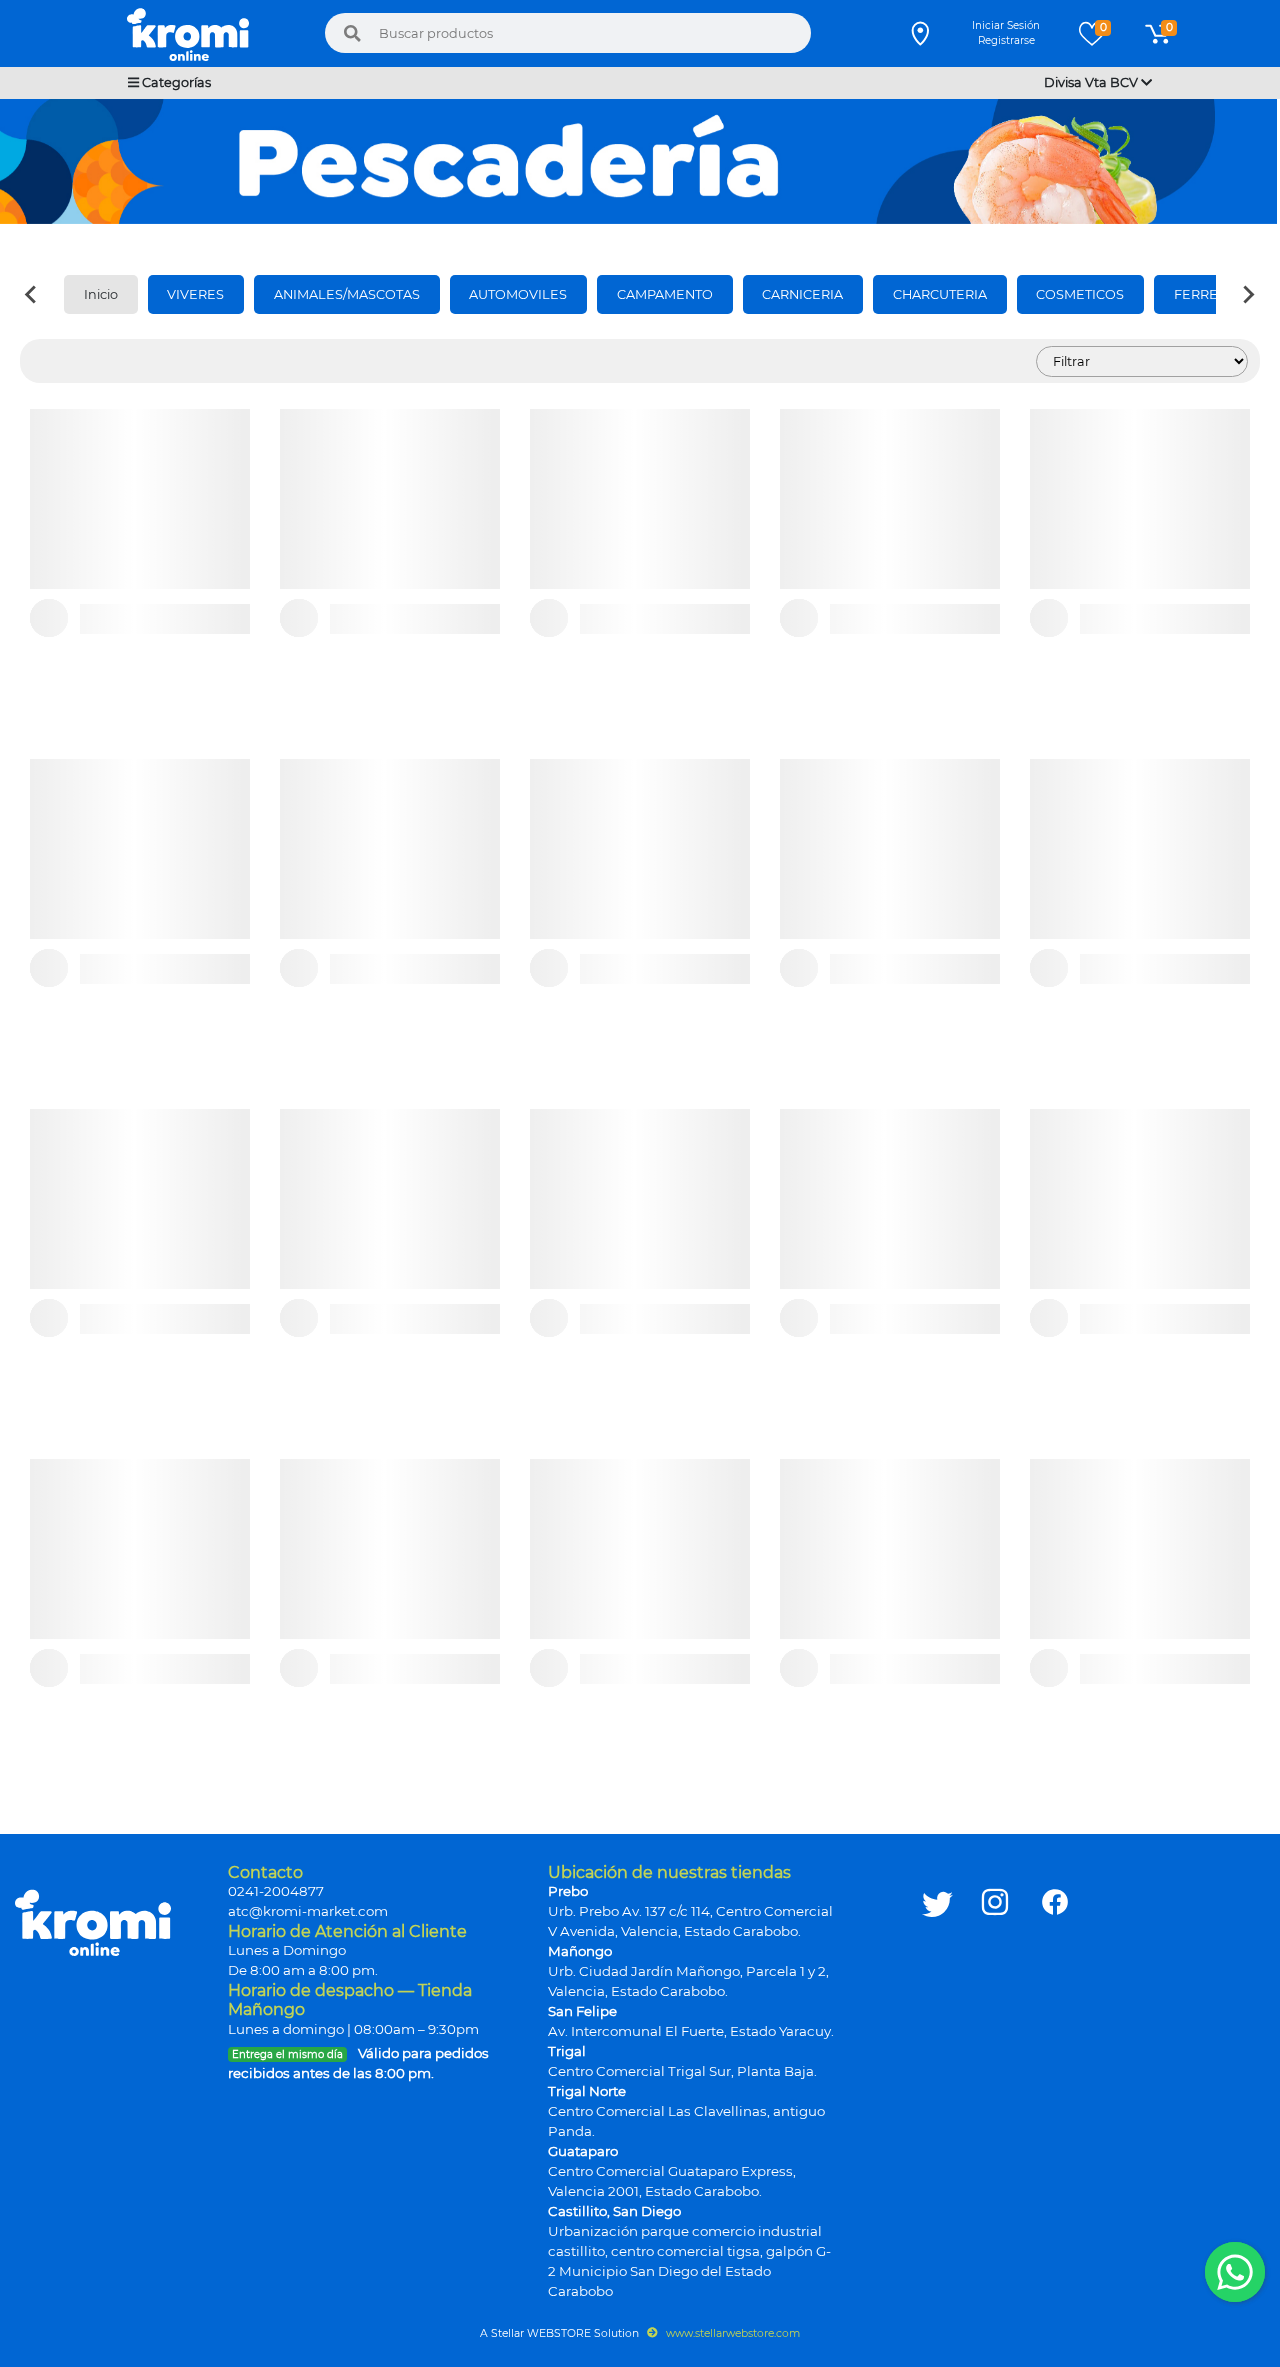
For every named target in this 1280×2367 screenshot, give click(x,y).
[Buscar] (353, 33)
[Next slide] (1248, 294)
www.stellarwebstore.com (731, 2333)
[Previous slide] (32, 294)
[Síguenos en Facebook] (1055, 2084)
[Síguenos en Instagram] (995, 2084)
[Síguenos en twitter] (937, 2084)
